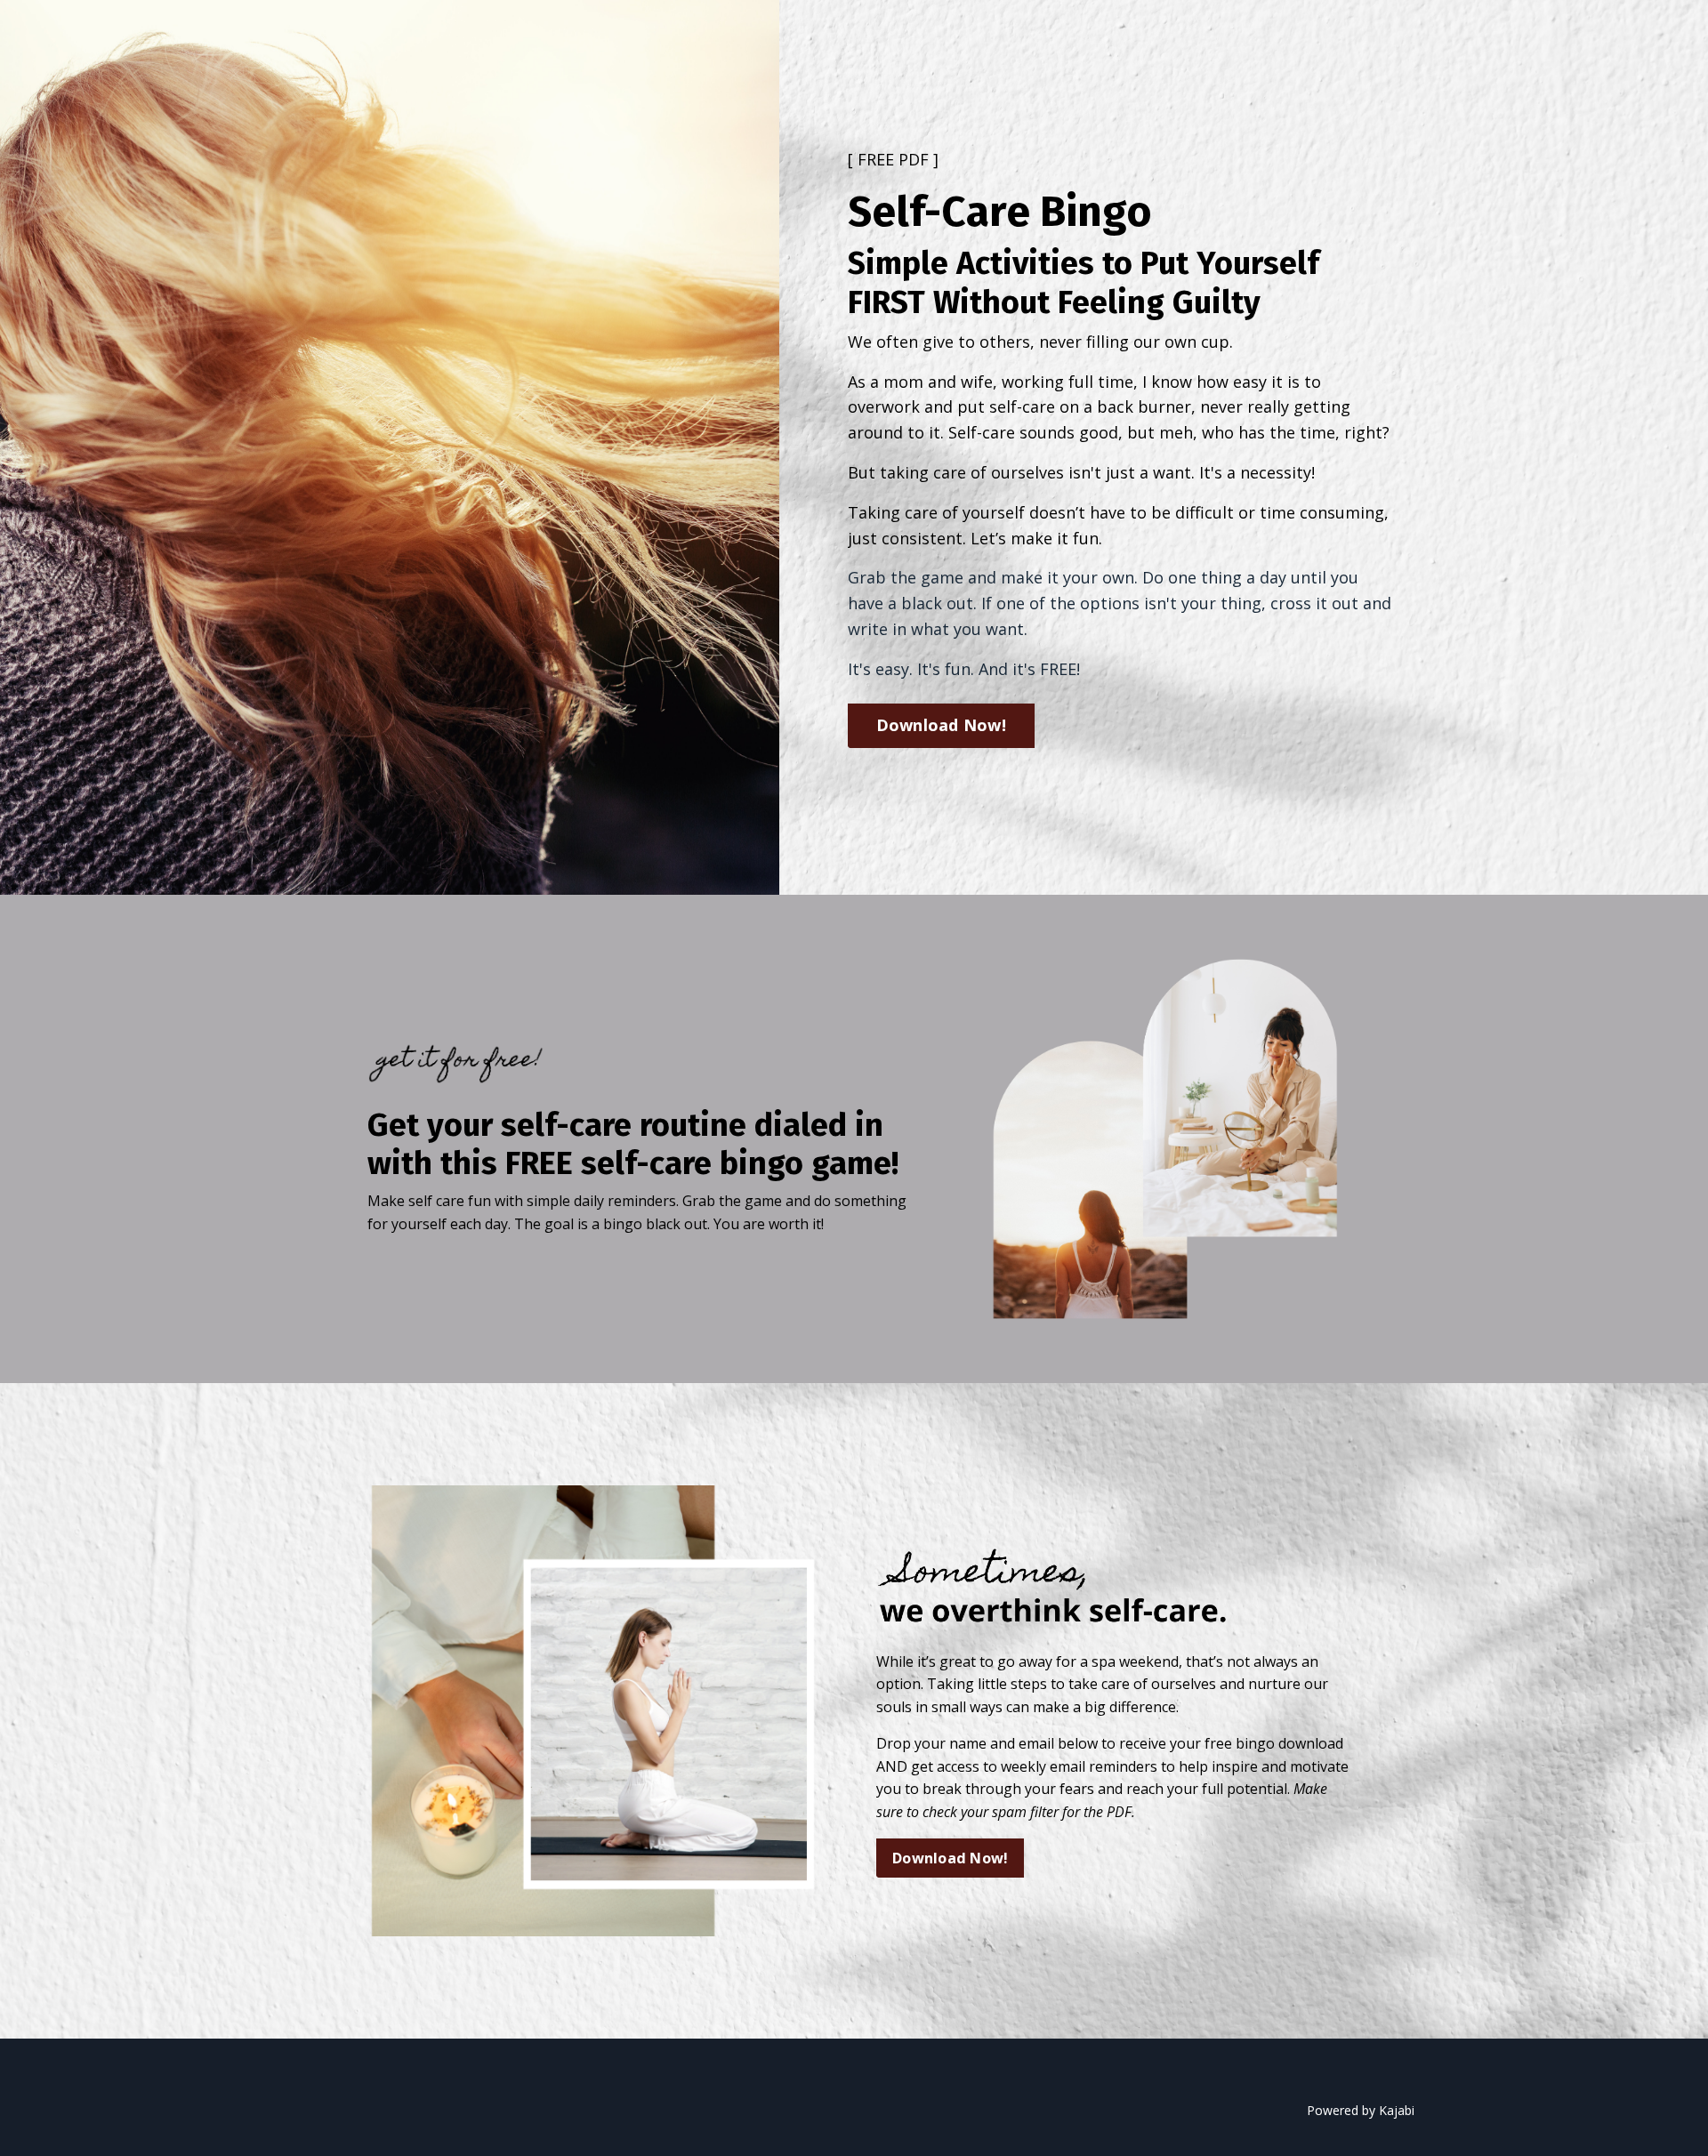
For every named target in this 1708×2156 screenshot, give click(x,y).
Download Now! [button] (941, 725)
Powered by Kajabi (1361, 2110)
